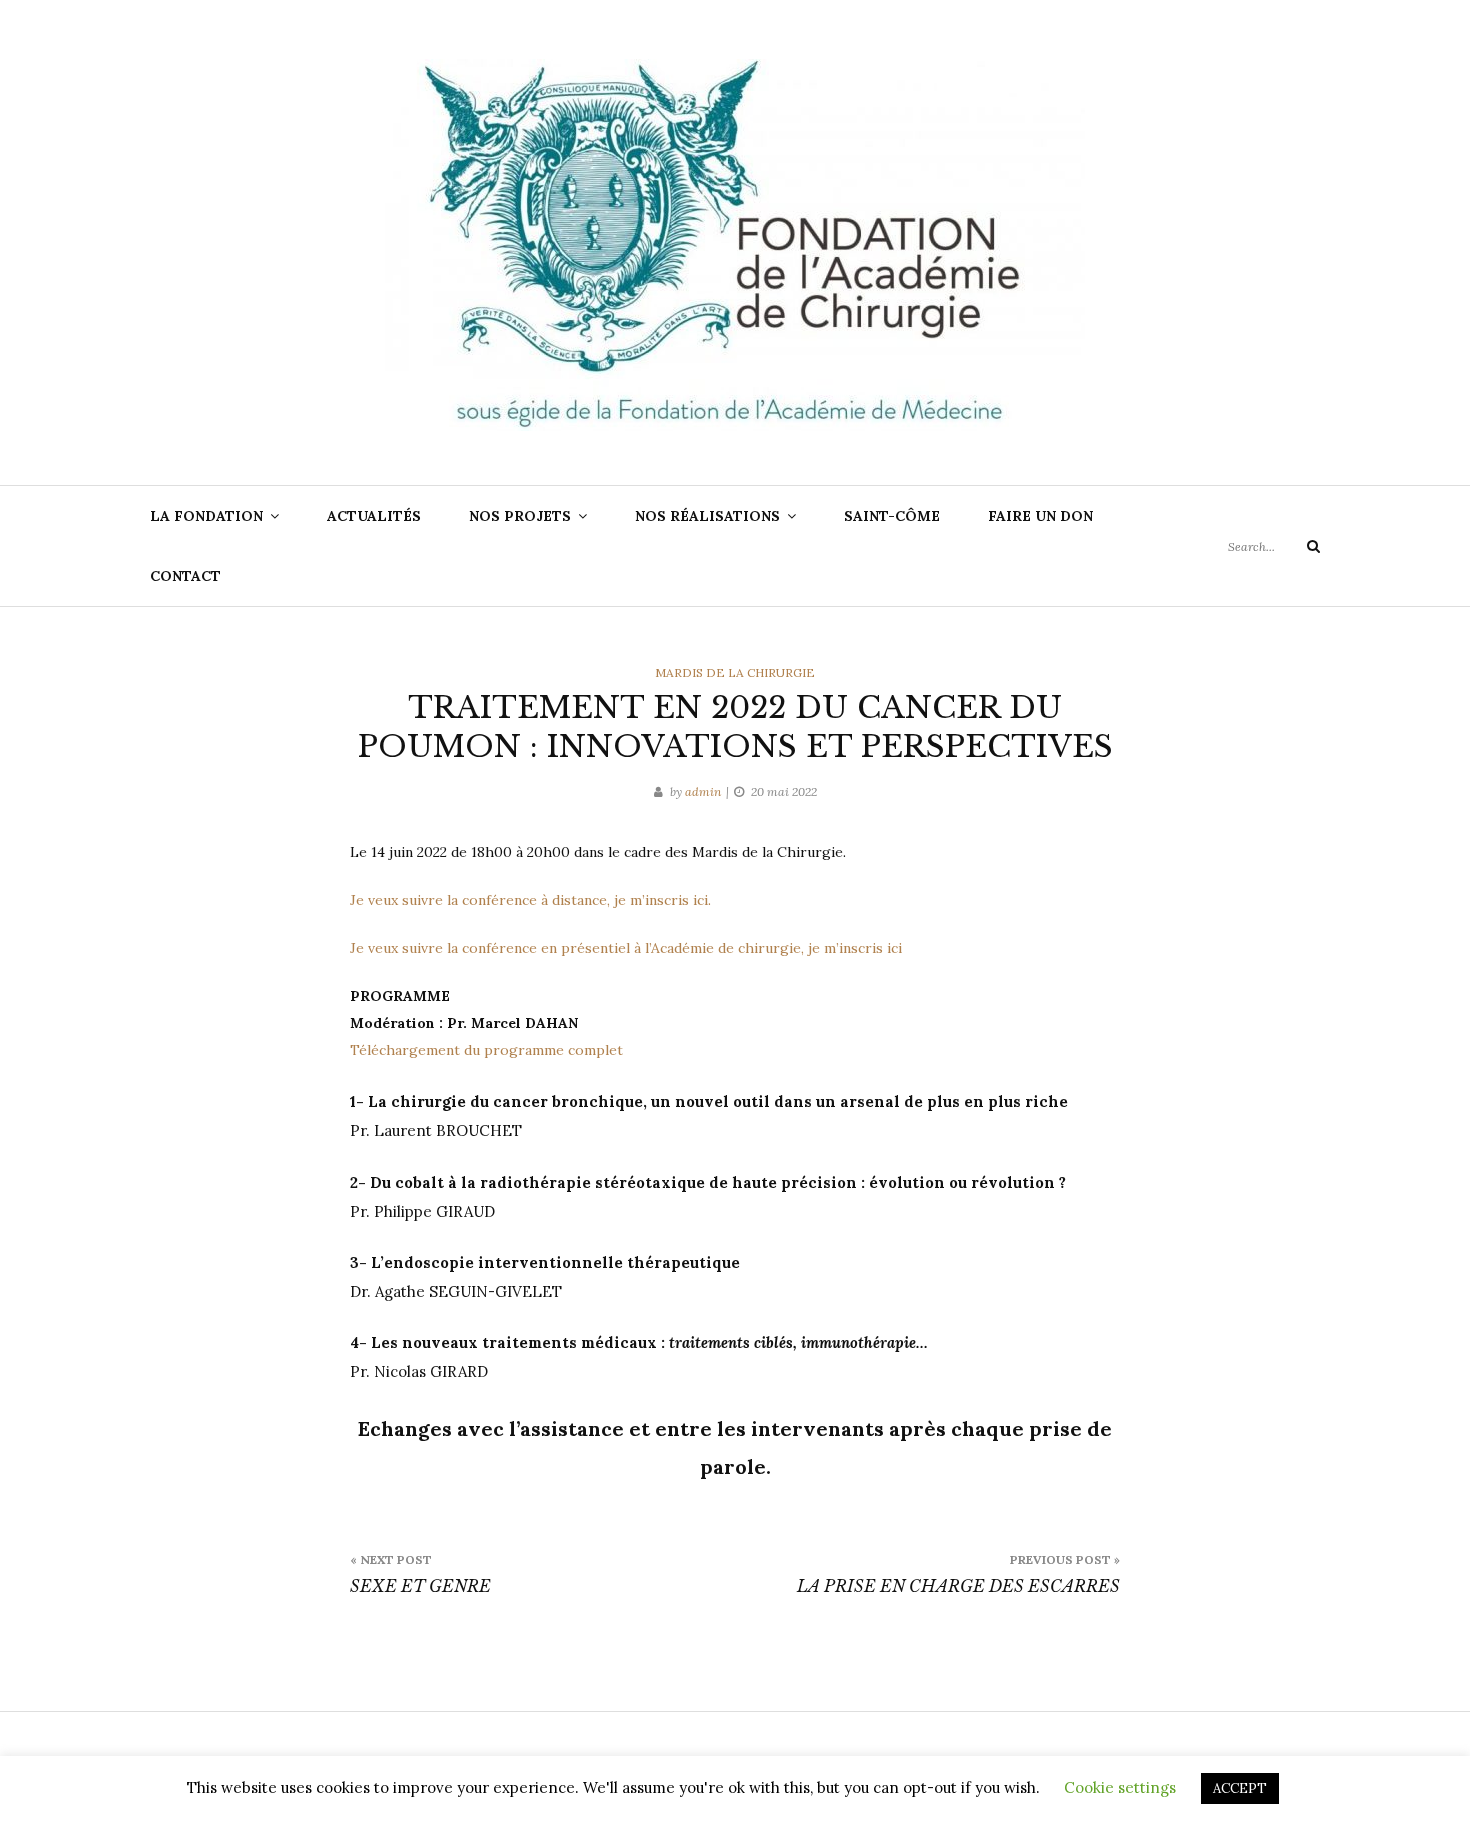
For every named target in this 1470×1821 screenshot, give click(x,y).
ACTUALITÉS (374, 516)
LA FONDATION (206, 516)
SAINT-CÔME (892, 516)
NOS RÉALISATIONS (707, 516)
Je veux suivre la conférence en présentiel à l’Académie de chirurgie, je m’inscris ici (626, 948)
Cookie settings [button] (1120, 1787)
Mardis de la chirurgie (735, 672)
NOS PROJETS (520, 516)
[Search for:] (1274, 546)
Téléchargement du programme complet (486, 1050)
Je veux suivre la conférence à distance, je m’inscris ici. (530, 900)
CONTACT (185, 576)
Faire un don (1040, 516)
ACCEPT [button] (1240, 1788)
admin (703, 791)
